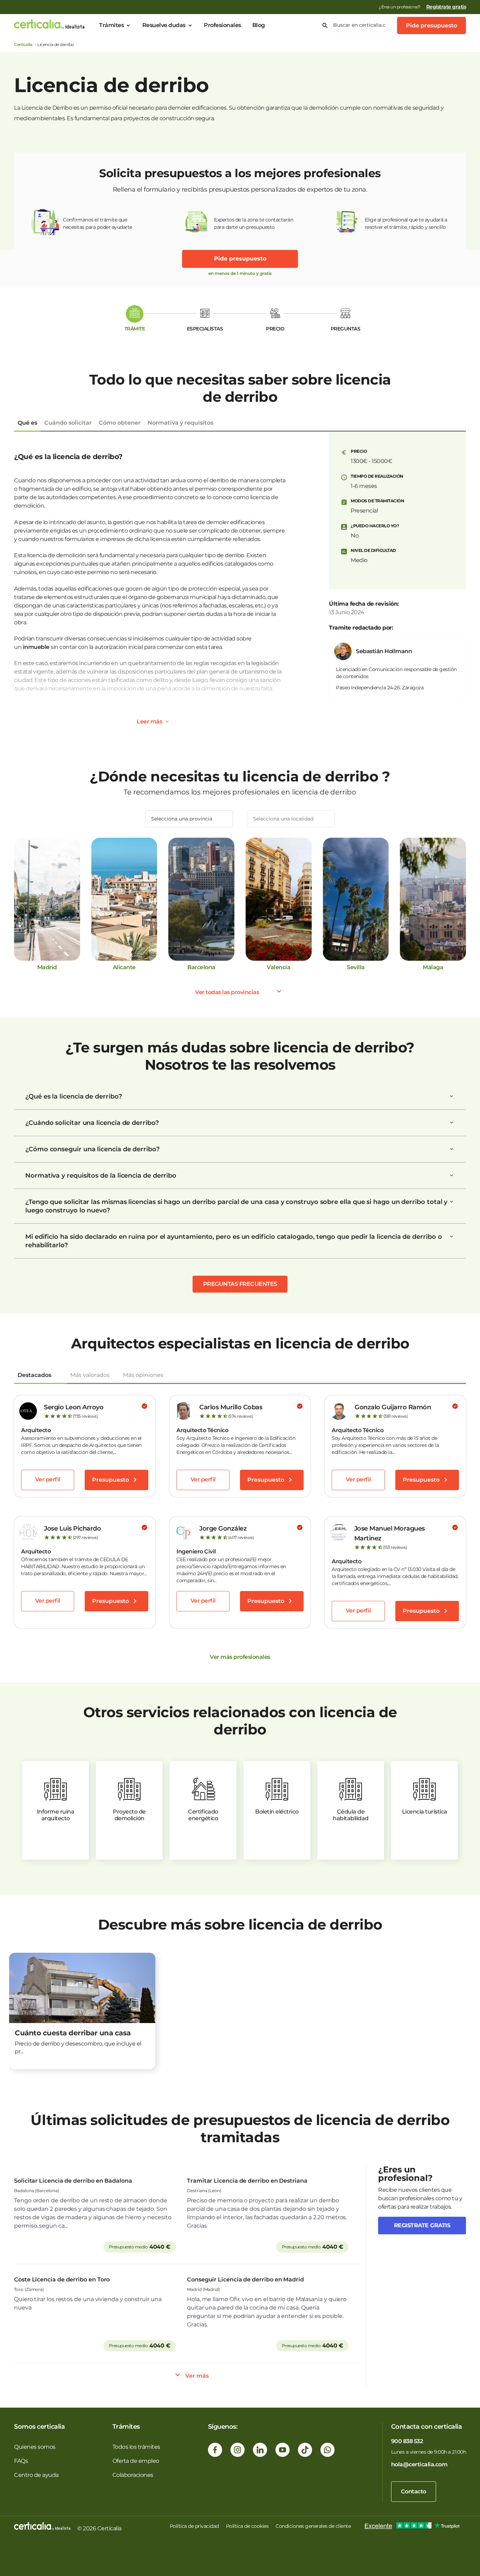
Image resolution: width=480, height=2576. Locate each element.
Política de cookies (247, 2526)
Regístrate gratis (446, 7)
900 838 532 (407, 2441)
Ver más (197, 2376)
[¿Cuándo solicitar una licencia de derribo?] (452, 1123)
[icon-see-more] (167, 722)
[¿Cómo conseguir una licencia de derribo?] (452, 1149)
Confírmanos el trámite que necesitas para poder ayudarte (98, 223)
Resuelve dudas (164, 25)
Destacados (34, 1375)
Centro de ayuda (36, 2475)
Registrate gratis (422, 2225)
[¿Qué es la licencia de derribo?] (452, 1096)
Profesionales (222, 25)
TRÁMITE (135, 329)
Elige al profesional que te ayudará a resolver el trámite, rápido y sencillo (406, 223)
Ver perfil (48, 1479)
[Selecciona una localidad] (291, 819)
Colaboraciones (133, 2475)
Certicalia (23, 44)
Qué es (27, 423)
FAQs (21, 2461)
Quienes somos (35, 2447)
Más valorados (90, 1375)
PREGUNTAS (346, 329)
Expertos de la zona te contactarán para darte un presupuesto (254, 223)
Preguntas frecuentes (240, 1284)
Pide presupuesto (432, 25)
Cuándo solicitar (68, 423)
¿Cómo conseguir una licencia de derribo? (92, 1149)
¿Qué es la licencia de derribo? (74, 1096)
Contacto (414, 2491)
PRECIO (275, 329)
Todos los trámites (136, 2447)
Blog (259, 25)
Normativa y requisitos (180, 423)
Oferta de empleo (136, 2461)
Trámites (111, 25)
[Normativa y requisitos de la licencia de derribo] (452, 1176)
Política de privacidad (194, 2526)
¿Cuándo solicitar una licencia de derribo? (92, 1123)
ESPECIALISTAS (205, 329)
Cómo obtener (120, 423)
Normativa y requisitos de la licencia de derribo (101, 1176)
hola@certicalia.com (419, 2464)
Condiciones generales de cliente (313, 2526)
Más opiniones (143, 1375)
